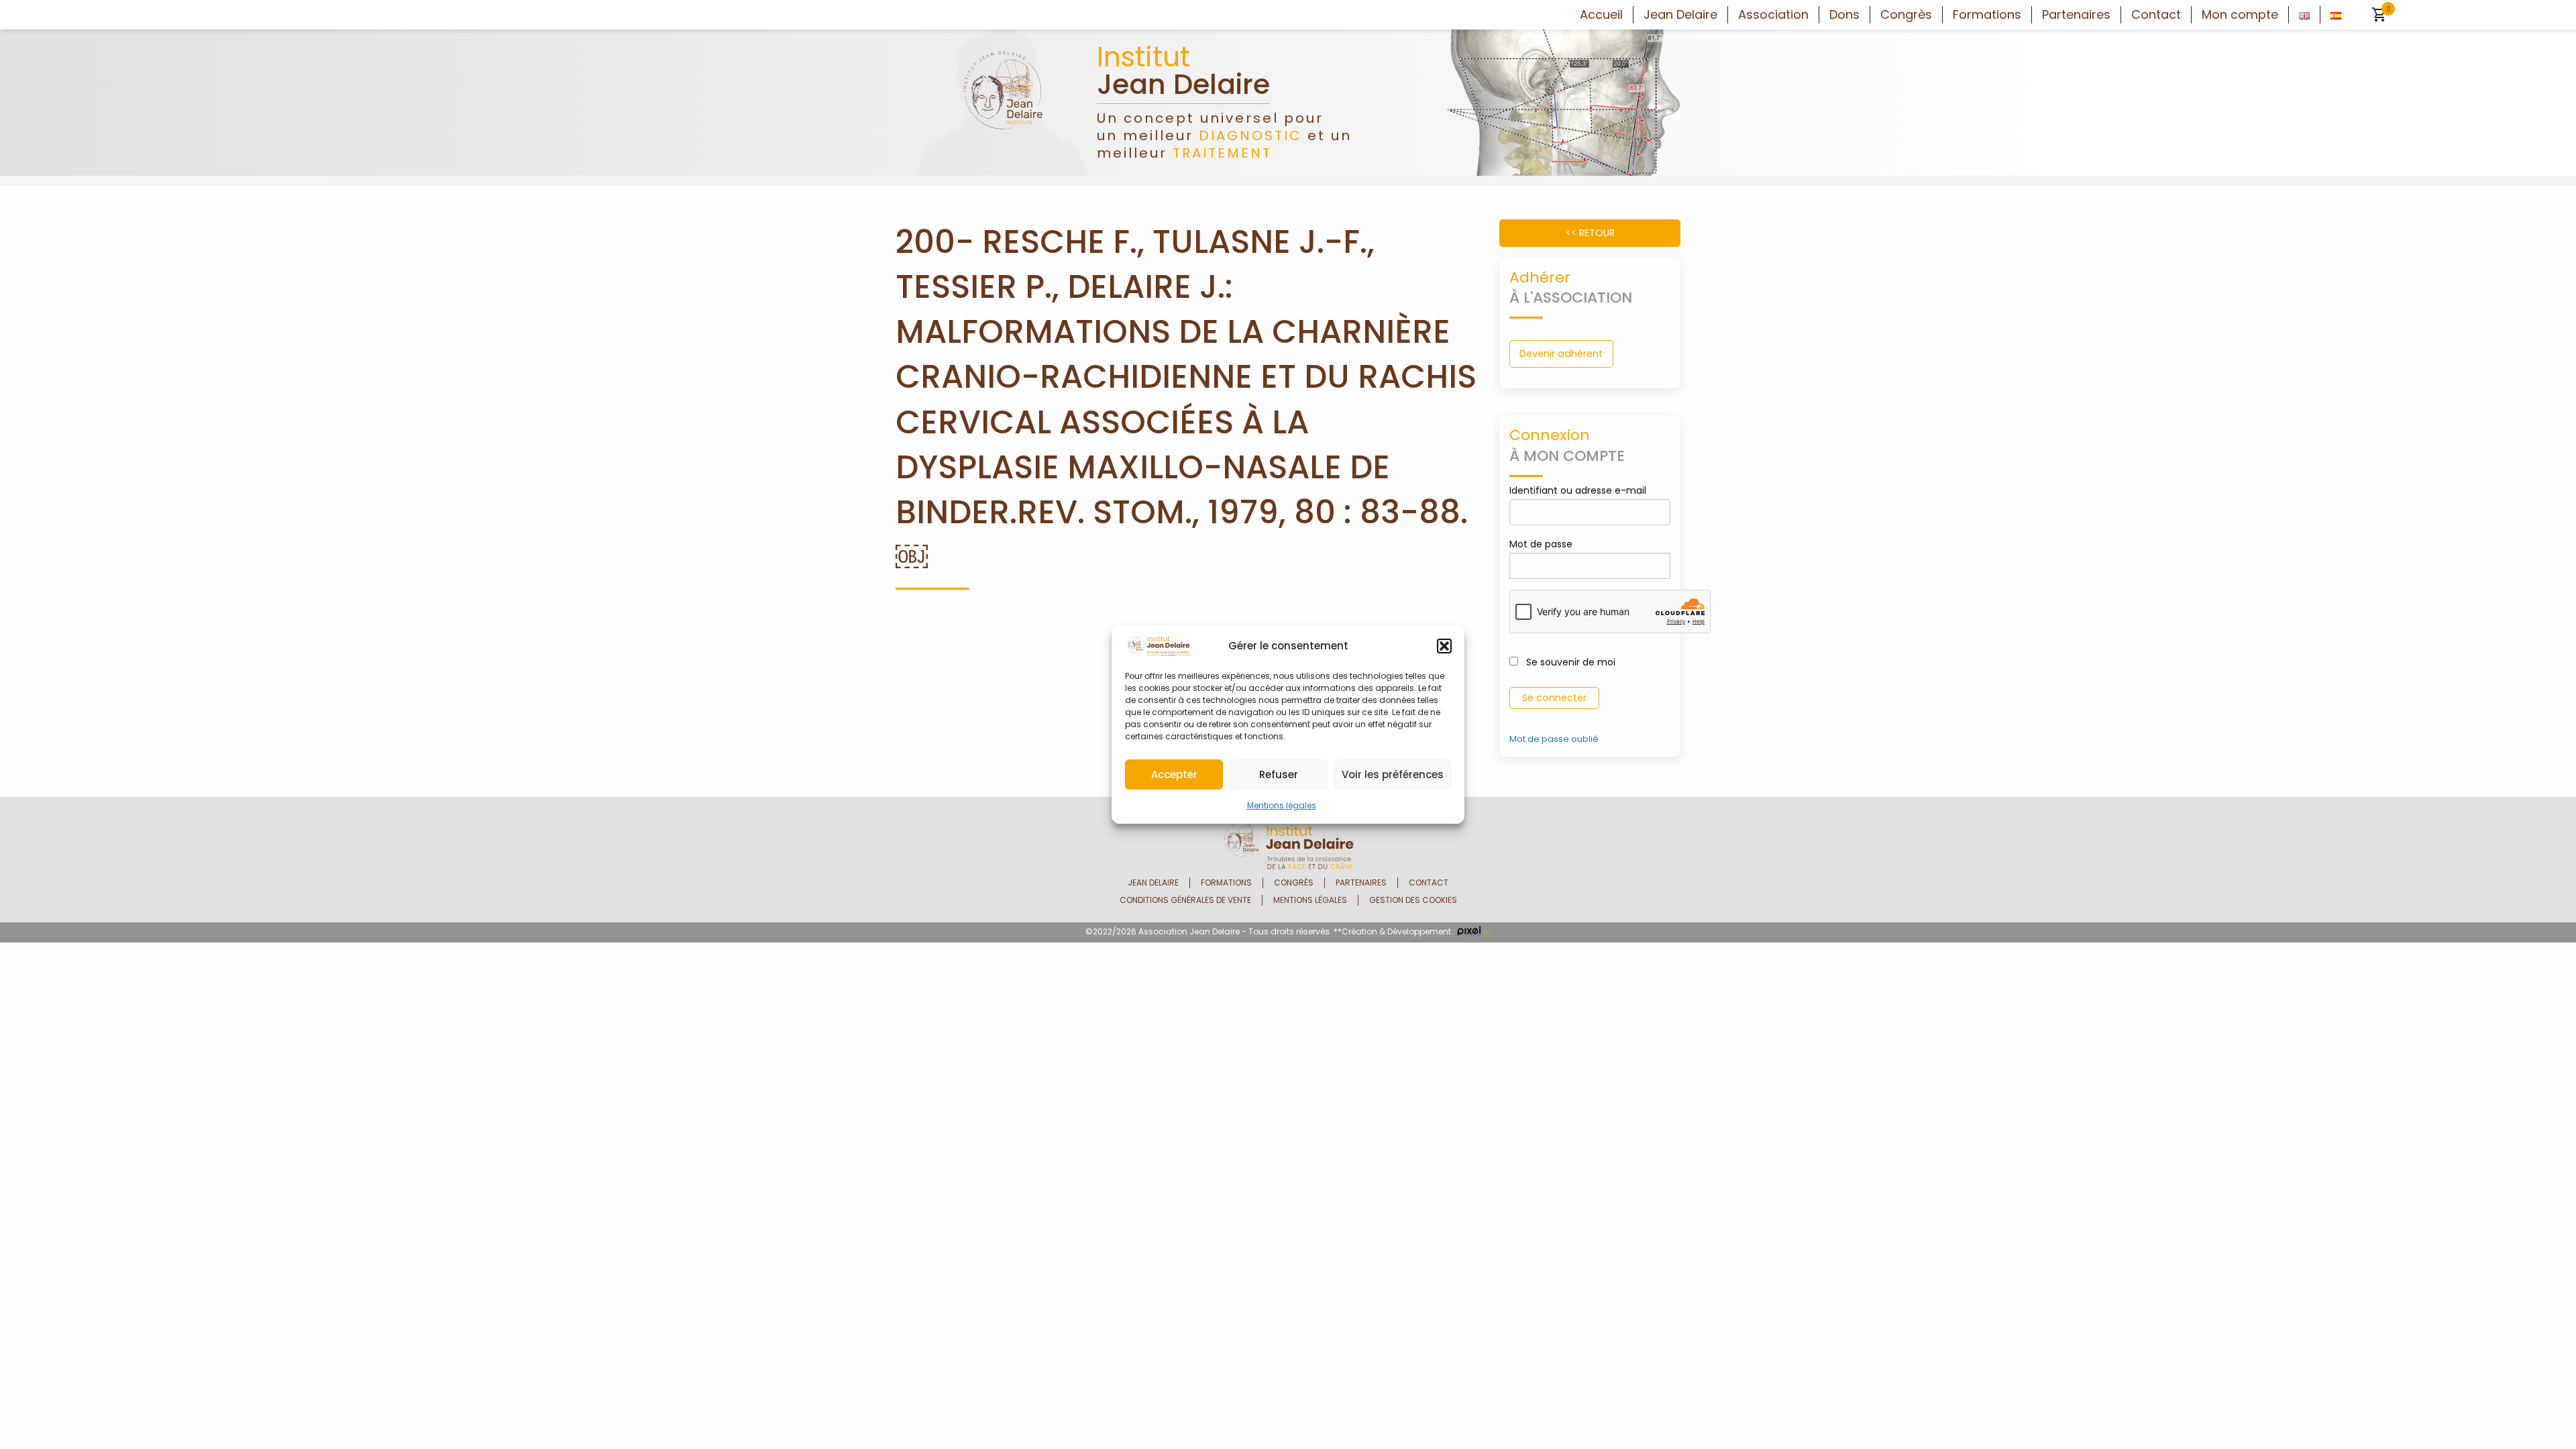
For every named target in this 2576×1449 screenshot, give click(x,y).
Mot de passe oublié (1554, 739)
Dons (1844, 15)
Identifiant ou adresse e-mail (1578, 490)
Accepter (1174, 774)
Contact (2156, 15)
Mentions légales (1282, 805)
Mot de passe (1541, 544)
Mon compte (2240, 15)
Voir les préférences (1393, 774)
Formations (1987, 15)
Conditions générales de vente (1185, 900)
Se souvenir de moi (1569, 662)
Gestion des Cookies (1413, 900)
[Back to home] (1003, 102)
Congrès (1906, 15)
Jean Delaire (1680, 15)
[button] (1444, 646)
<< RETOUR (1590, 233)
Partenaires (2076, 15)
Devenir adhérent (1561, 354)
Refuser (1279, 774)
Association (1773, 15)
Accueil (1601, 15)
